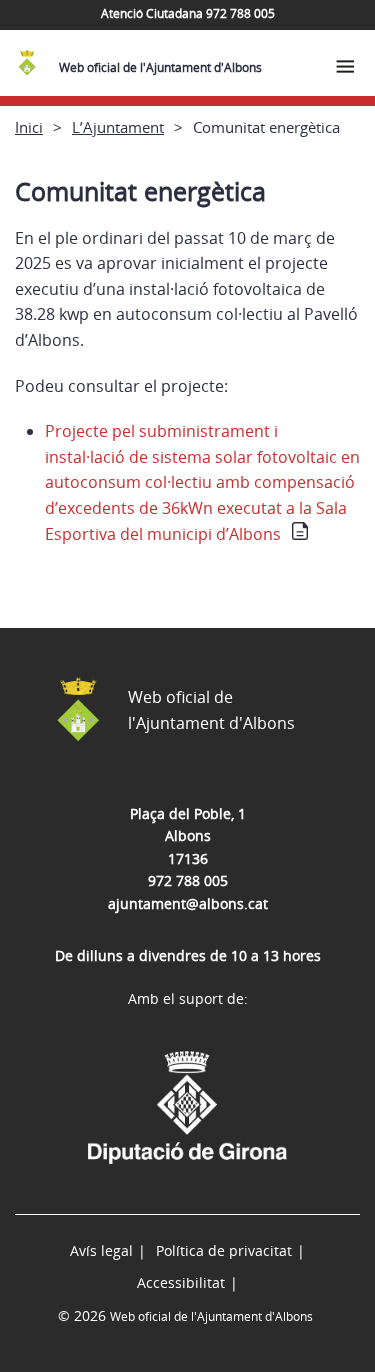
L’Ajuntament (118, 127)
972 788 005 (188, 880)
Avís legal (101, 1250)
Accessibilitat (181, 1282)
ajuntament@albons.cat (188, 903)
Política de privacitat (224, 1250)
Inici (29, 127)
